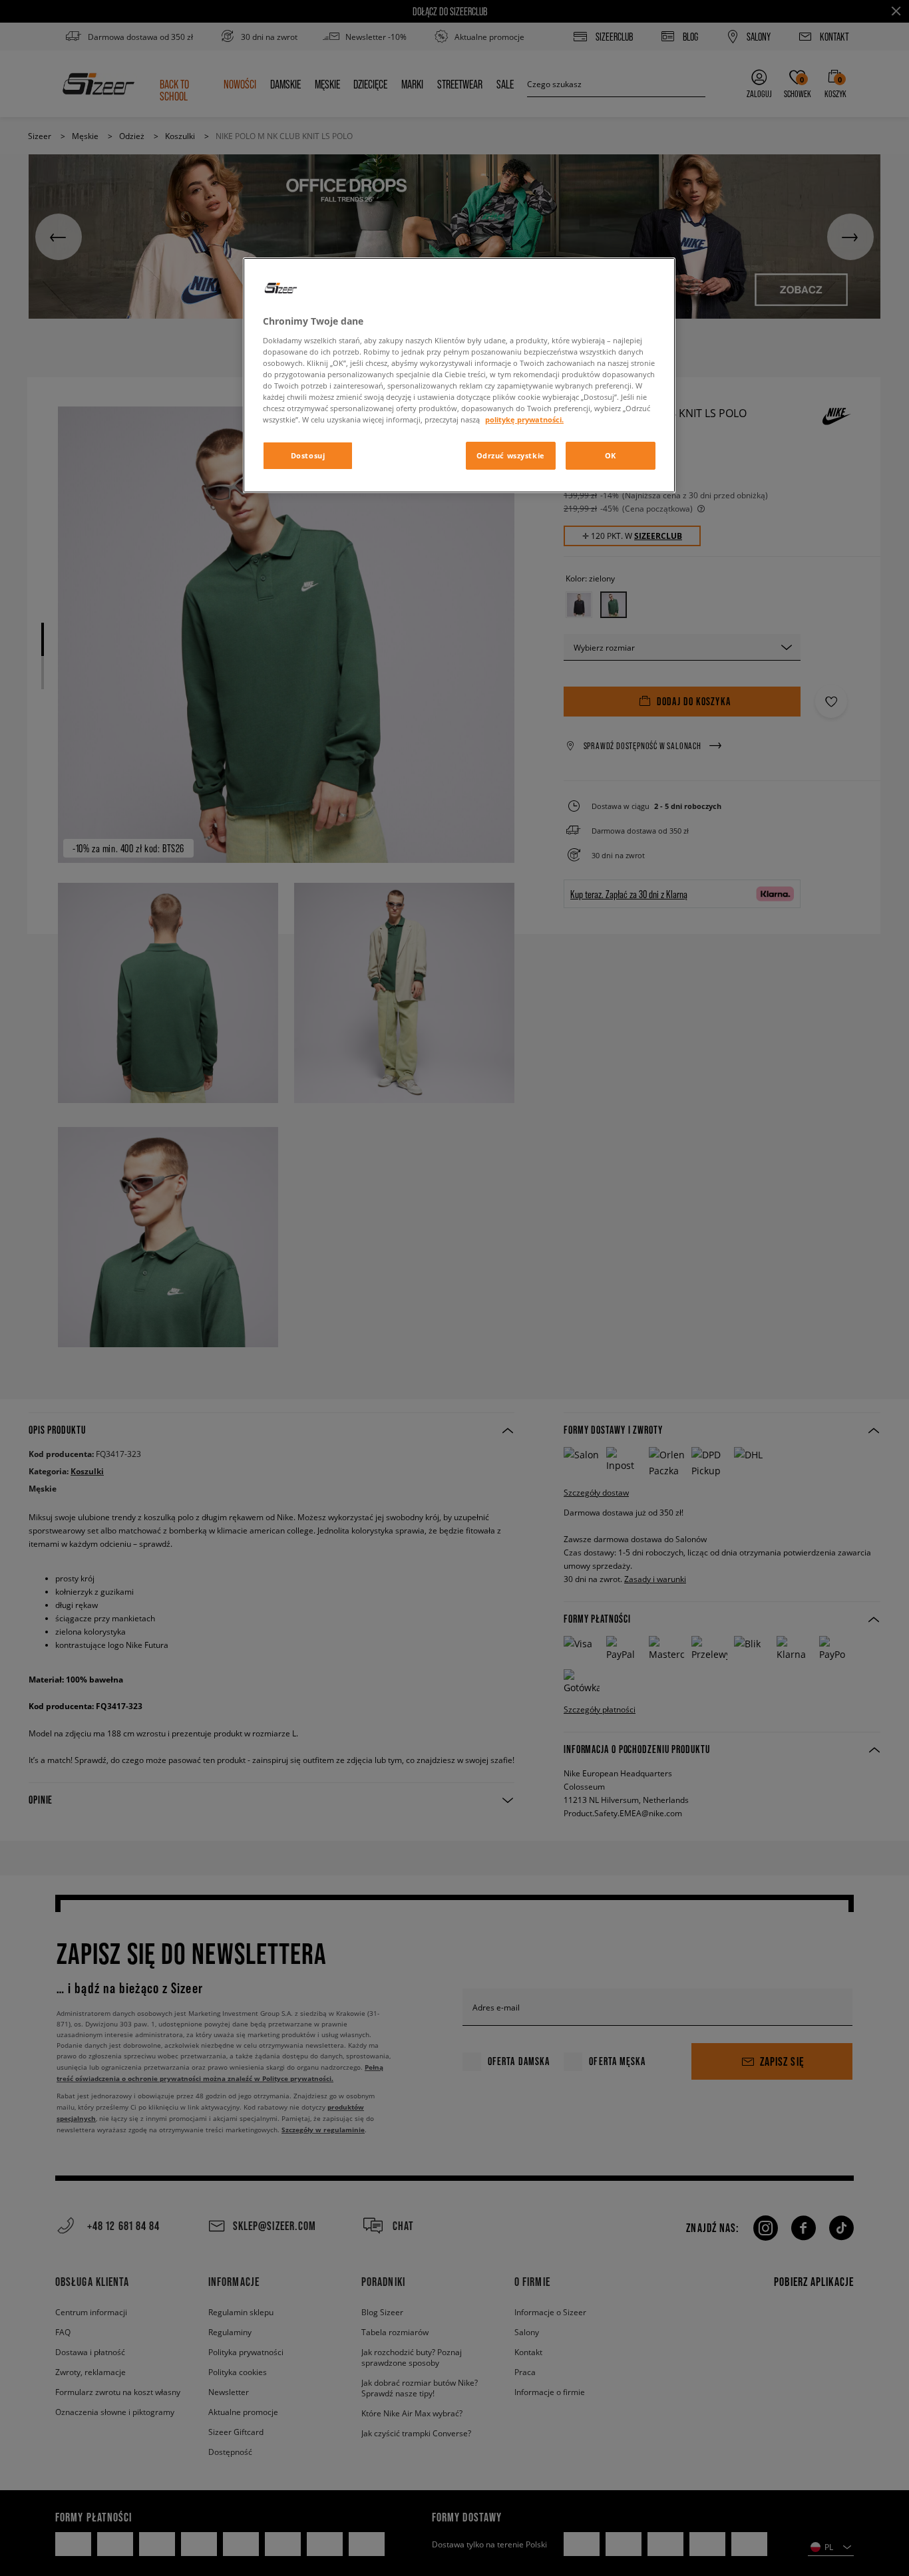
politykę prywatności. (524, 419)
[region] (459, 375)
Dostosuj (308, 455)
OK (611, 455)
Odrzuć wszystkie (511, 455)
